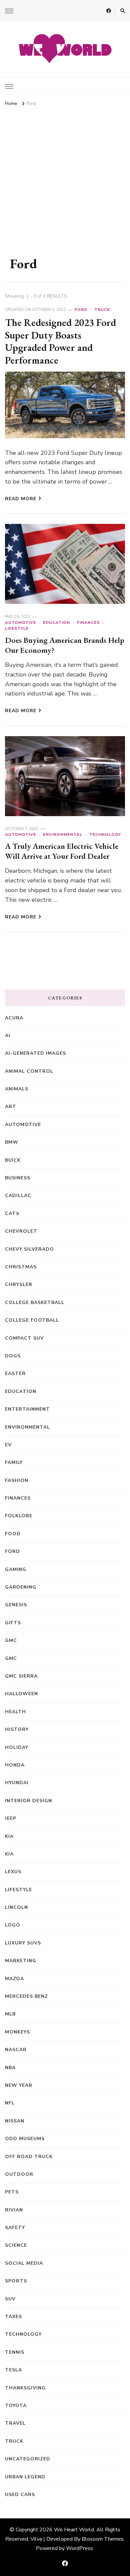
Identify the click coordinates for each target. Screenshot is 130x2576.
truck (102, 310)
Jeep (11, 1818)
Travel (15, 2423)
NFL (10, 2103)
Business (18, 1178)
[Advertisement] (65, 177)
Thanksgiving (25, 2388)
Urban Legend (25, 2477)
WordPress (79, 2548)
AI (8, 1036)
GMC (11, 1640)
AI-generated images (35, 1053)
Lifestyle (17, 629)
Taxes (13, 2317)
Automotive (20, 623)
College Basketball (35, 1302)
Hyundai (17, 1783)
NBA (10, 2068)
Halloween (21, 1694)
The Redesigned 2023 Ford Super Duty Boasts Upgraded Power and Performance (60, 341)
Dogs (13, 1356)
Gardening (21, 1587)
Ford (81, 310)
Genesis (16, 1605)
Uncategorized (28, 2459)
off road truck (29, 2157)
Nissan (15, 2121)
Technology (105, 834)
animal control (29, 1071)
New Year (19, 2085)
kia (9, 1836)
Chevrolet (21, 1231)
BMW (12, 1142)
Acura (14, 1018)
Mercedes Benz (26, 1996)
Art (11, 1107)
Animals (17, 1089)
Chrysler (19, 1285)
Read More (21, 499)
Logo (13, 1925)
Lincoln (16, 1907)
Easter (15, 1373)
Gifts (13, 1623)
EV (8, 1445)
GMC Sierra (21, 1676)
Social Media (24, 2263)
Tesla (13, 2370)
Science (16, 2245)
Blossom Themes (103, 2539)
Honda (15, 1765)
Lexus (13, 1872)
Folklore (19, 1516)
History (17, 1729)
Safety (15, 2228)
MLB (10, 2014)
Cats (12, 1214)
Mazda (14, 1979)
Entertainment (27, 1409)
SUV (10, 2299)
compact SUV (24, 1338)
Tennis (15, 2352)
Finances (88, 623)
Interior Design (28, 1801)
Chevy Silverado (29, 1249)
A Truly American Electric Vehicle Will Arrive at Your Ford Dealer (62, 851)
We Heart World (74, 2530)
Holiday (17, 1747)
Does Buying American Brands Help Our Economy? (65, 645)
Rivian (14, 2210)
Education (56, 623)
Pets (12, 2192)
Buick (13, 1160)
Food (13, 1534)
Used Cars (20, 2495)
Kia (9, 1854)
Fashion (17, 1480)
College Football (32, 1320)
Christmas (21, 1267)
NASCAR (16, 2050)
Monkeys (17, 2032)
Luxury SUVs (23, 1943)
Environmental (63, 834)
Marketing (21, 1961)
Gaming (16, 1569)
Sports (16, 2281)
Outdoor (19, 2174)
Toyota (16, 2406)
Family (14, 1462)
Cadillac (18, 1196)
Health (15, 1712)
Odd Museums (25, 2139)
